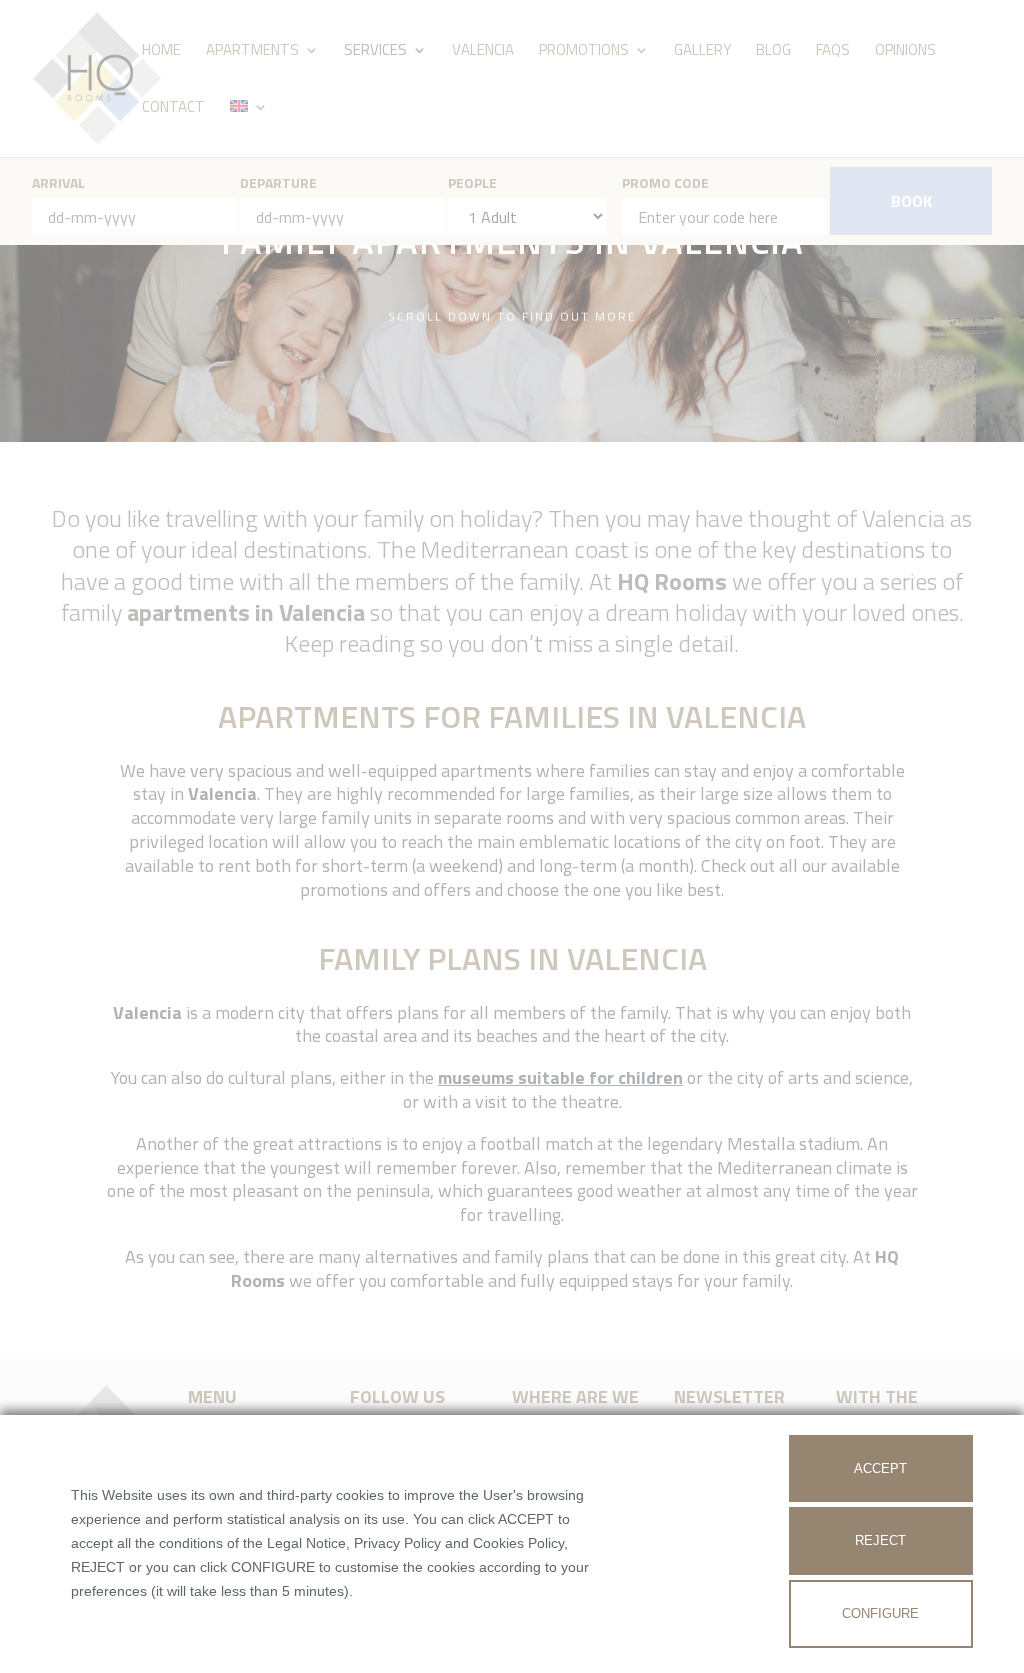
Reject (880, 1540)
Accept (880, 1468)
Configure (880, 1613)
